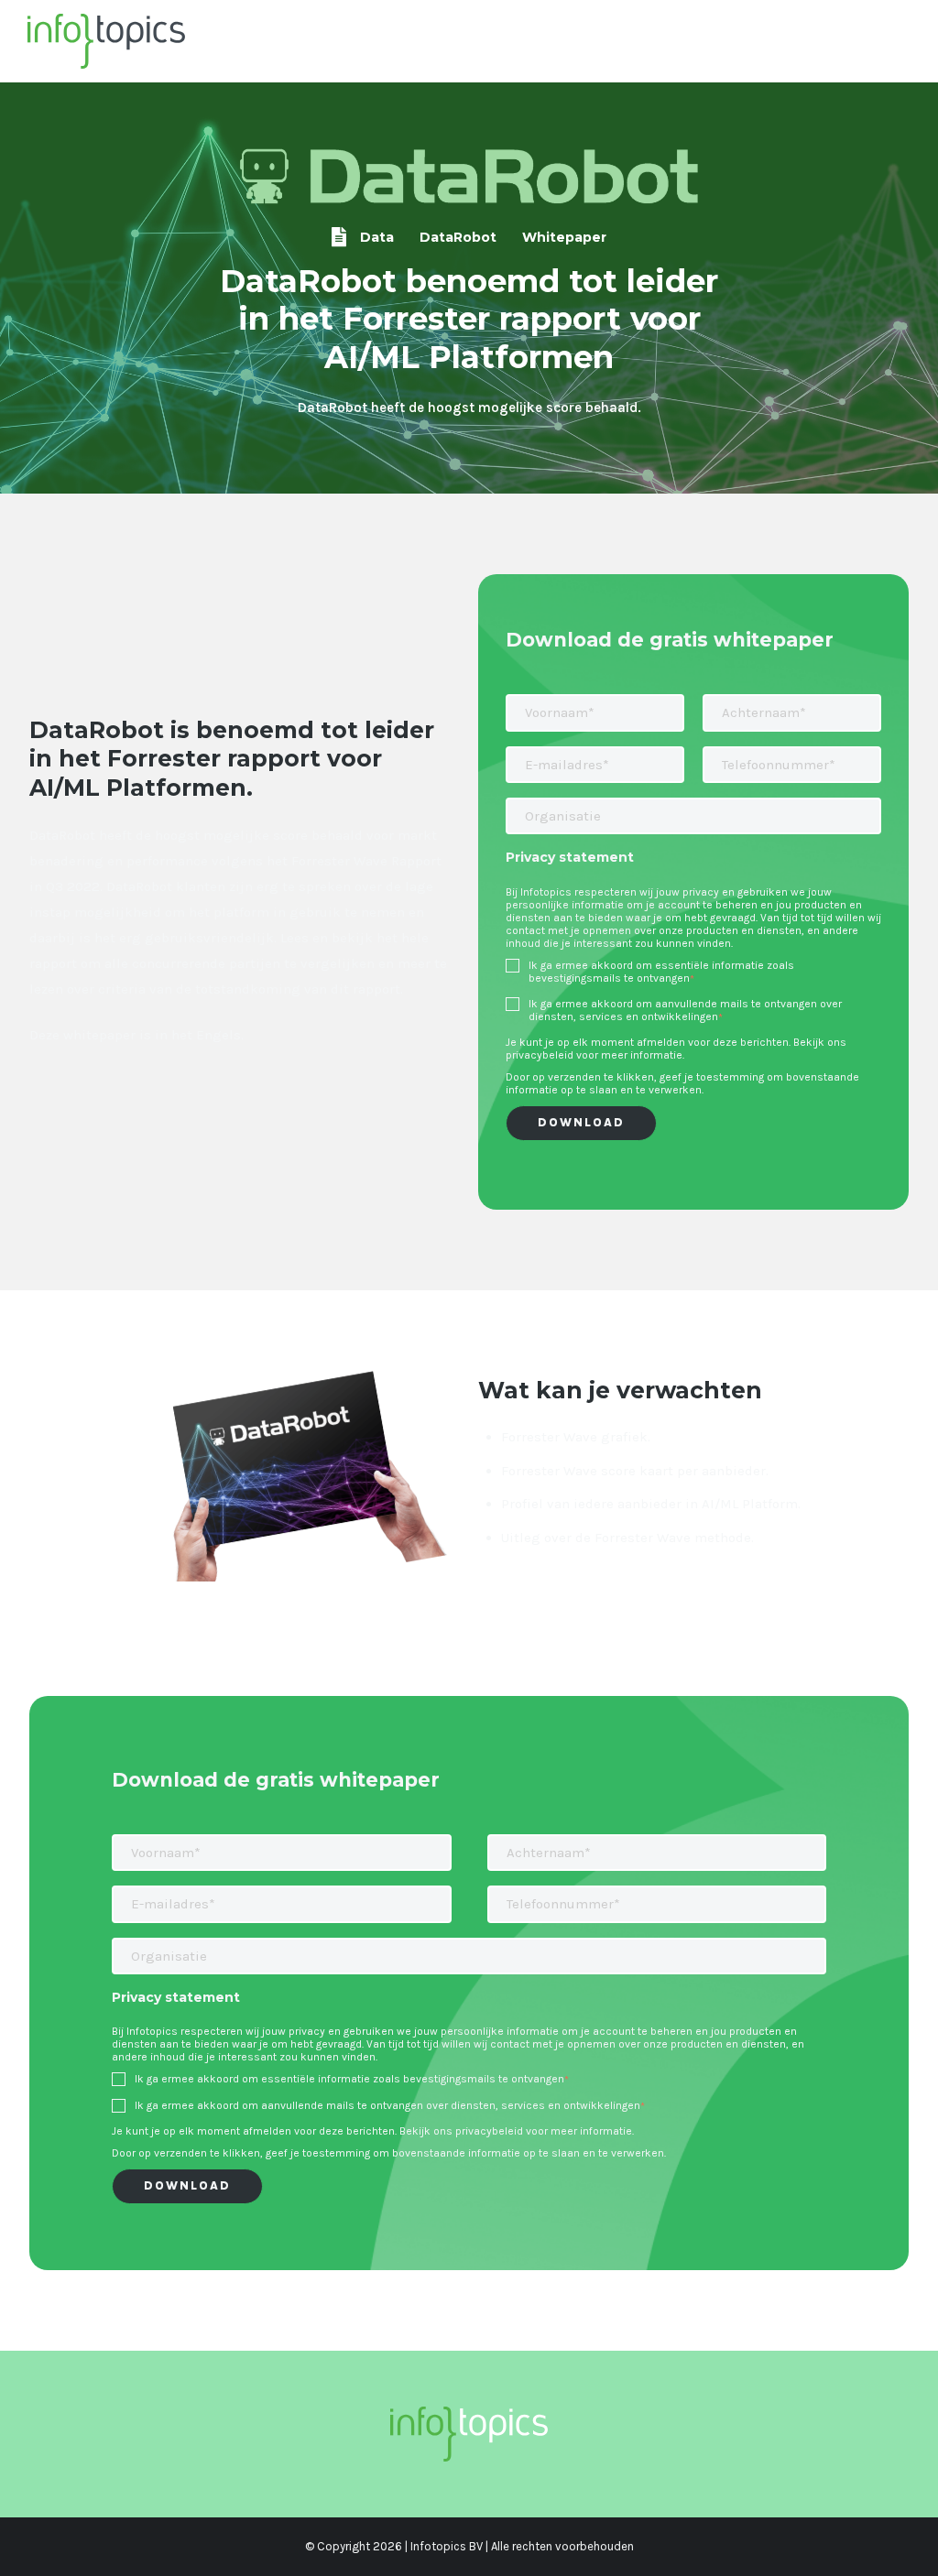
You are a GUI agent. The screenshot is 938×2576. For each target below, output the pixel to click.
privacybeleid (540, 1055)
